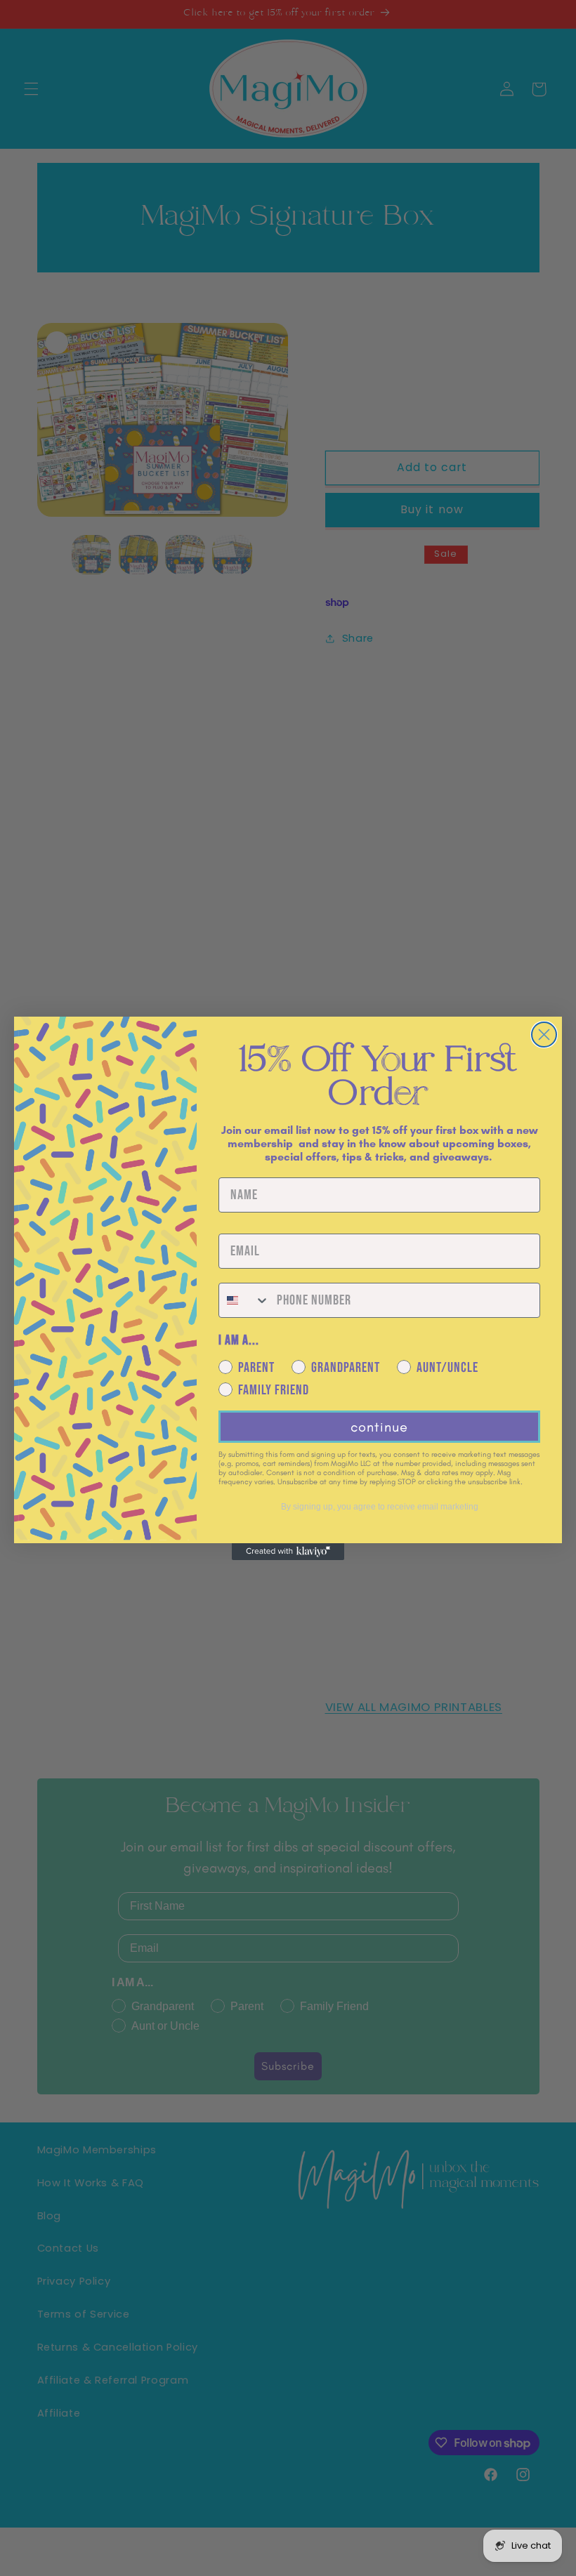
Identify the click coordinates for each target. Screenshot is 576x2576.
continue (379, 1427)
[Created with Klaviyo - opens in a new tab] (288, 1552)
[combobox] (244, 1300)
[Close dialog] (544, 1035)
